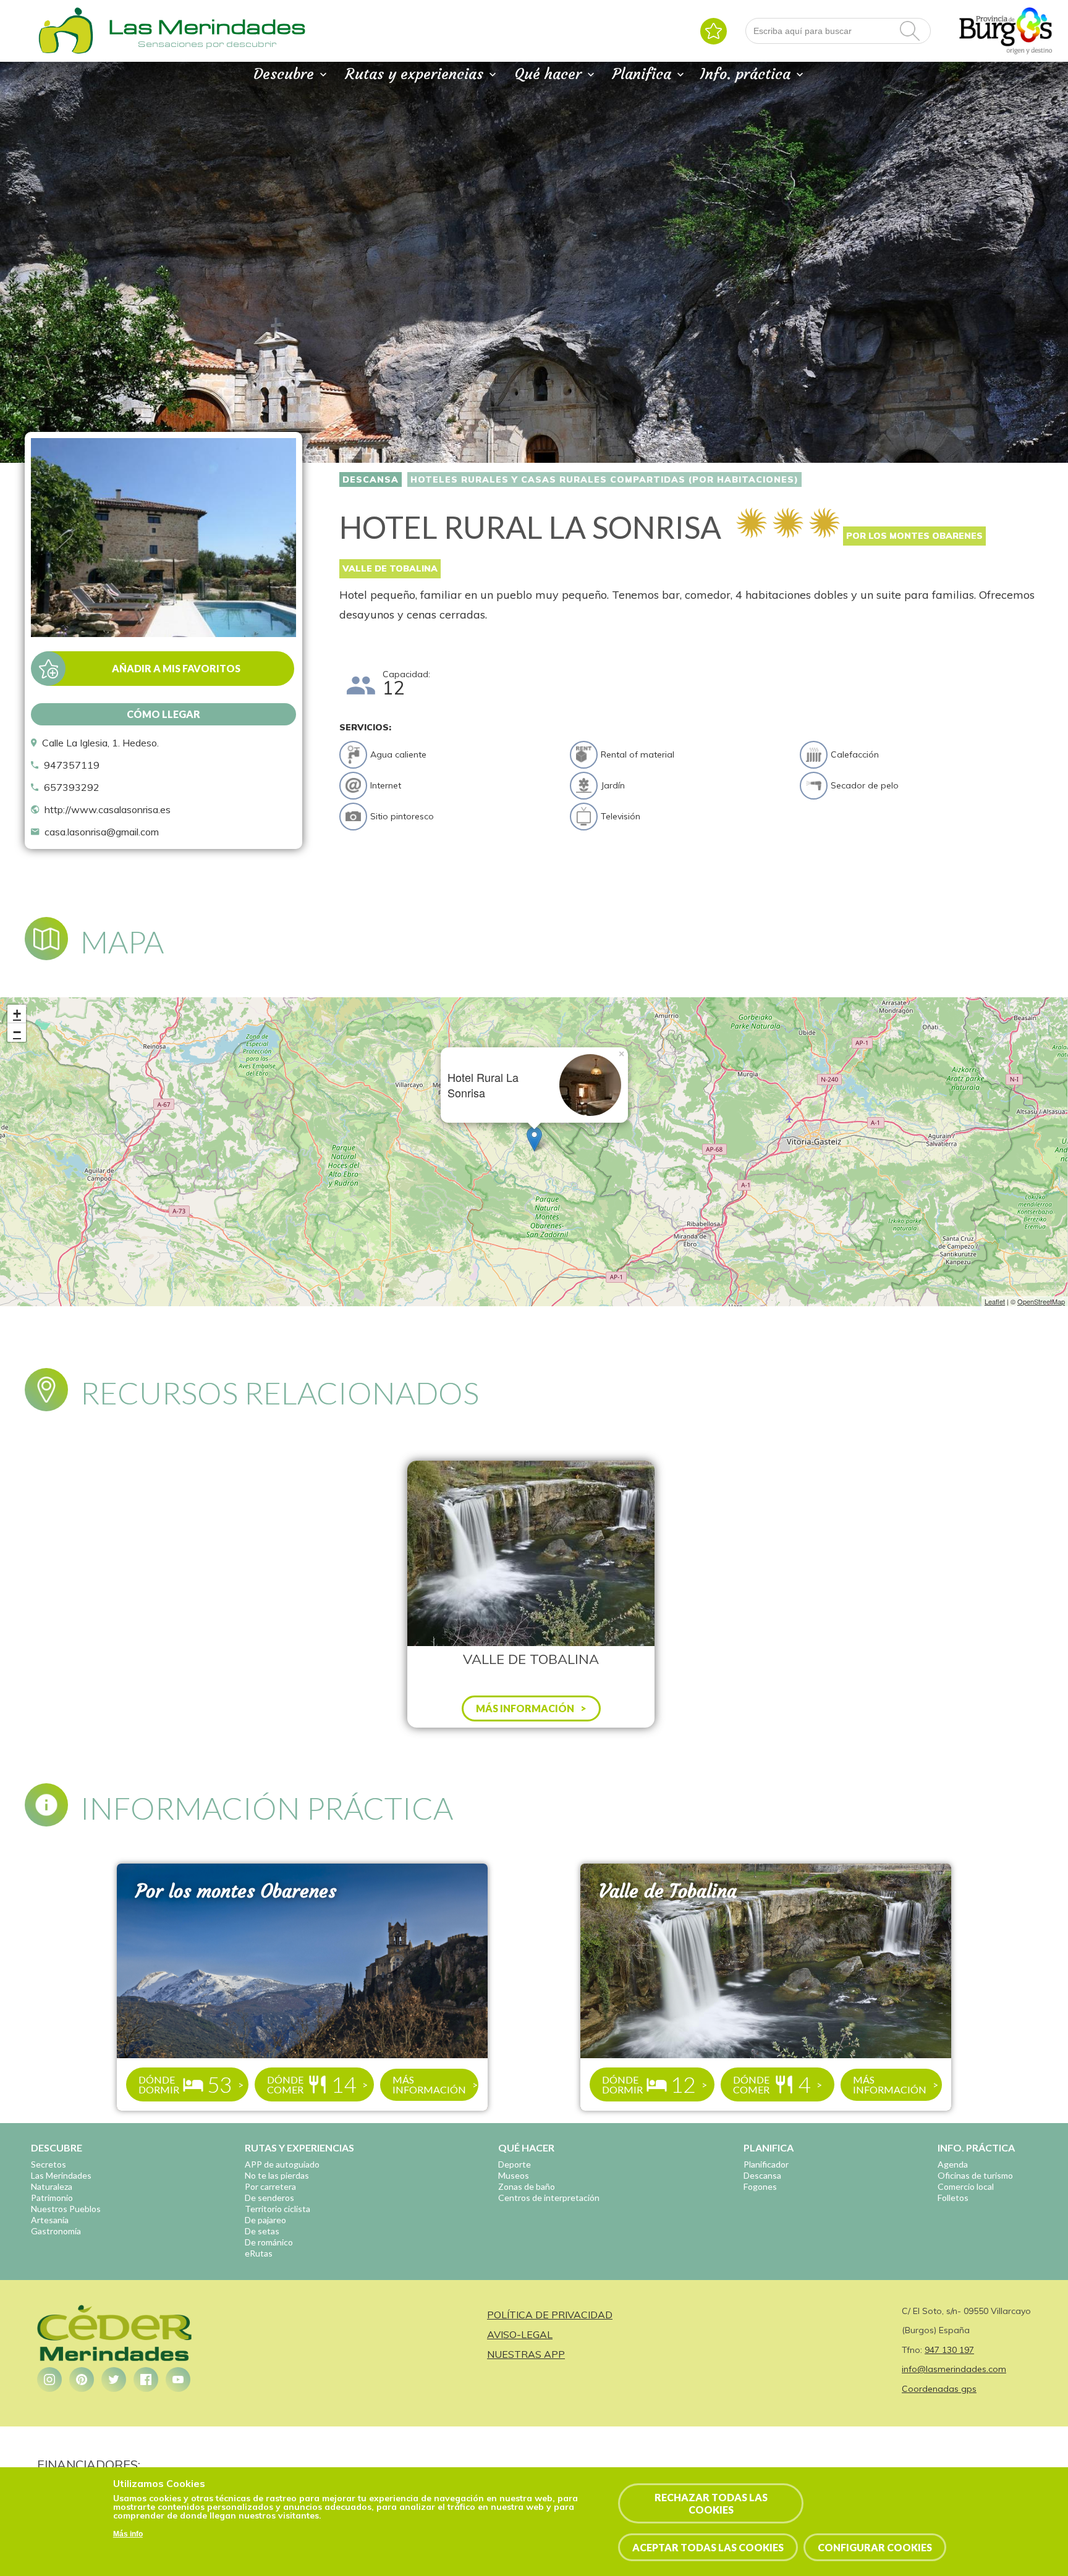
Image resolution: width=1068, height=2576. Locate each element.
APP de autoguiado (282, 2164)
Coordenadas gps (939, 2389)
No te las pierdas (277, 2175)
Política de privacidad (550, 2315)
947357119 (72, 765)
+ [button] (17, 1014)
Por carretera (270, 2186)
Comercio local (966, 2186)
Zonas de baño (527, 2186)
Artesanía (50, 2220)
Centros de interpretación (549, 2198)
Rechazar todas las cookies (711, 2503)
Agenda (953, 2164)
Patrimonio (52, 2198)
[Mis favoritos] (714, 31)
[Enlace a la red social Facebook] (146, 2380)
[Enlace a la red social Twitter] (114, 2380)
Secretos (49, 2164)
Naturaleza (52, 2186)
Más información (429, 2084)
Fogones (760, 2186)
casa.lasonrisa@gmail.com (102, 832)
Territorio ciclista (278, 2209)
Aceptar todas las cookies (708, 2547)
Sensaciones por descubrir (207, 44)
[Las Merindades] (66, 53)
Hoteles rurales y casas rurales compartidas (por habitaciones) (604, 479)
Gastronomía (56, 2231)
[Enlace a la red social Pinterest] (82, 2380)
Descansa (371, 479)
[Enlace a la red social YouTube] (178, 2380)
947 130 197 (949, 2350)
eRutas (259, 2253)
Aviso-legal (520, 2334)
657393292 (72, 787)
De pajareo (265, 2220)
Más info (128, 2535)
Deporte (515, 2164)
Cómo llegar (163, 714)
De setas (262, 2231)
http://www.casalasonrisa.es (108, 809)
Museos (514, 2175)
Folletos (953, 2198)
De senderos (269, 2198)
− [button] (17, 1032)
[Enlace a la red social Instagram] (49, 2380)
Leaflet (995, 1301)
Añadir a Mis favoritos (176, 668)
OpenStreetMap (1041, 1301)
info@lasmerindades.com (954, 2369)
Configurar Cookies (875, 2547)
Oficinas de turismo (975, 2175)
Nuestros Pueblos (66, 2209)
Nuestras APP (526, 2354)
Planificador (766, 2164)
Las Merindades (61, 2175)
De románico (269, 2242)
